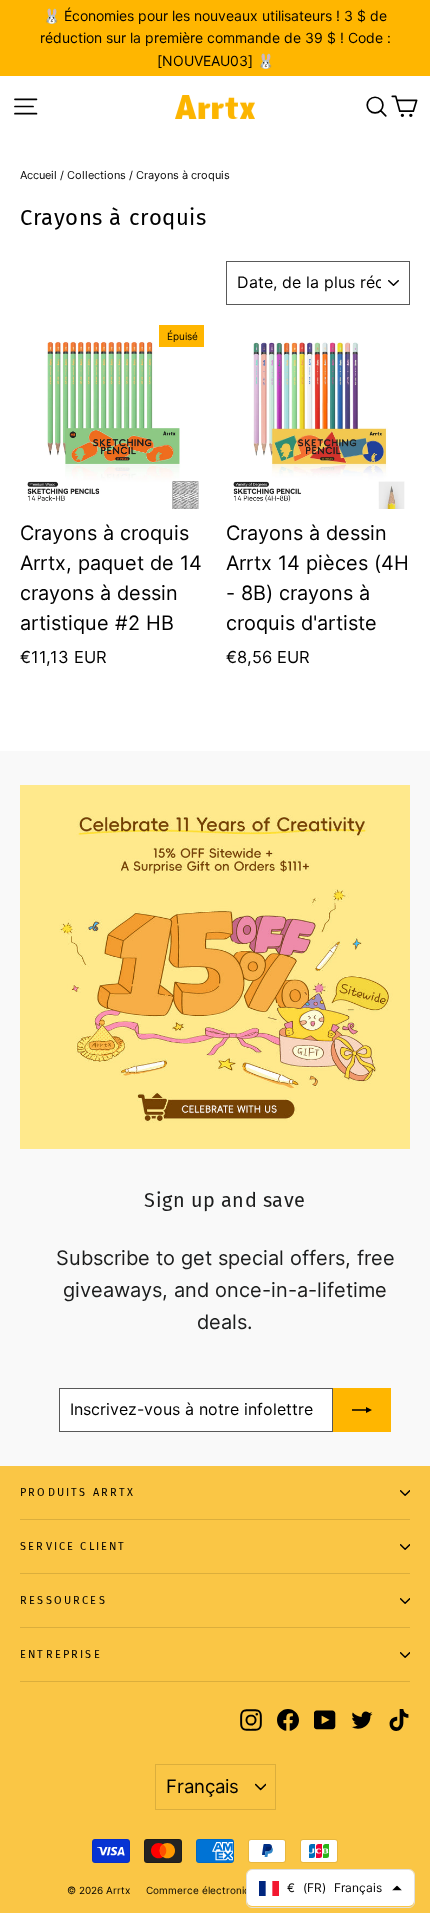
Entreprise (61, 1654)
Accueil (38, 175)
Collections (96, 175)
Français (202, 1786)
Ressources (63, 1600)
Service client (73, 1546)
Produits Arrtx (78, 1492)
